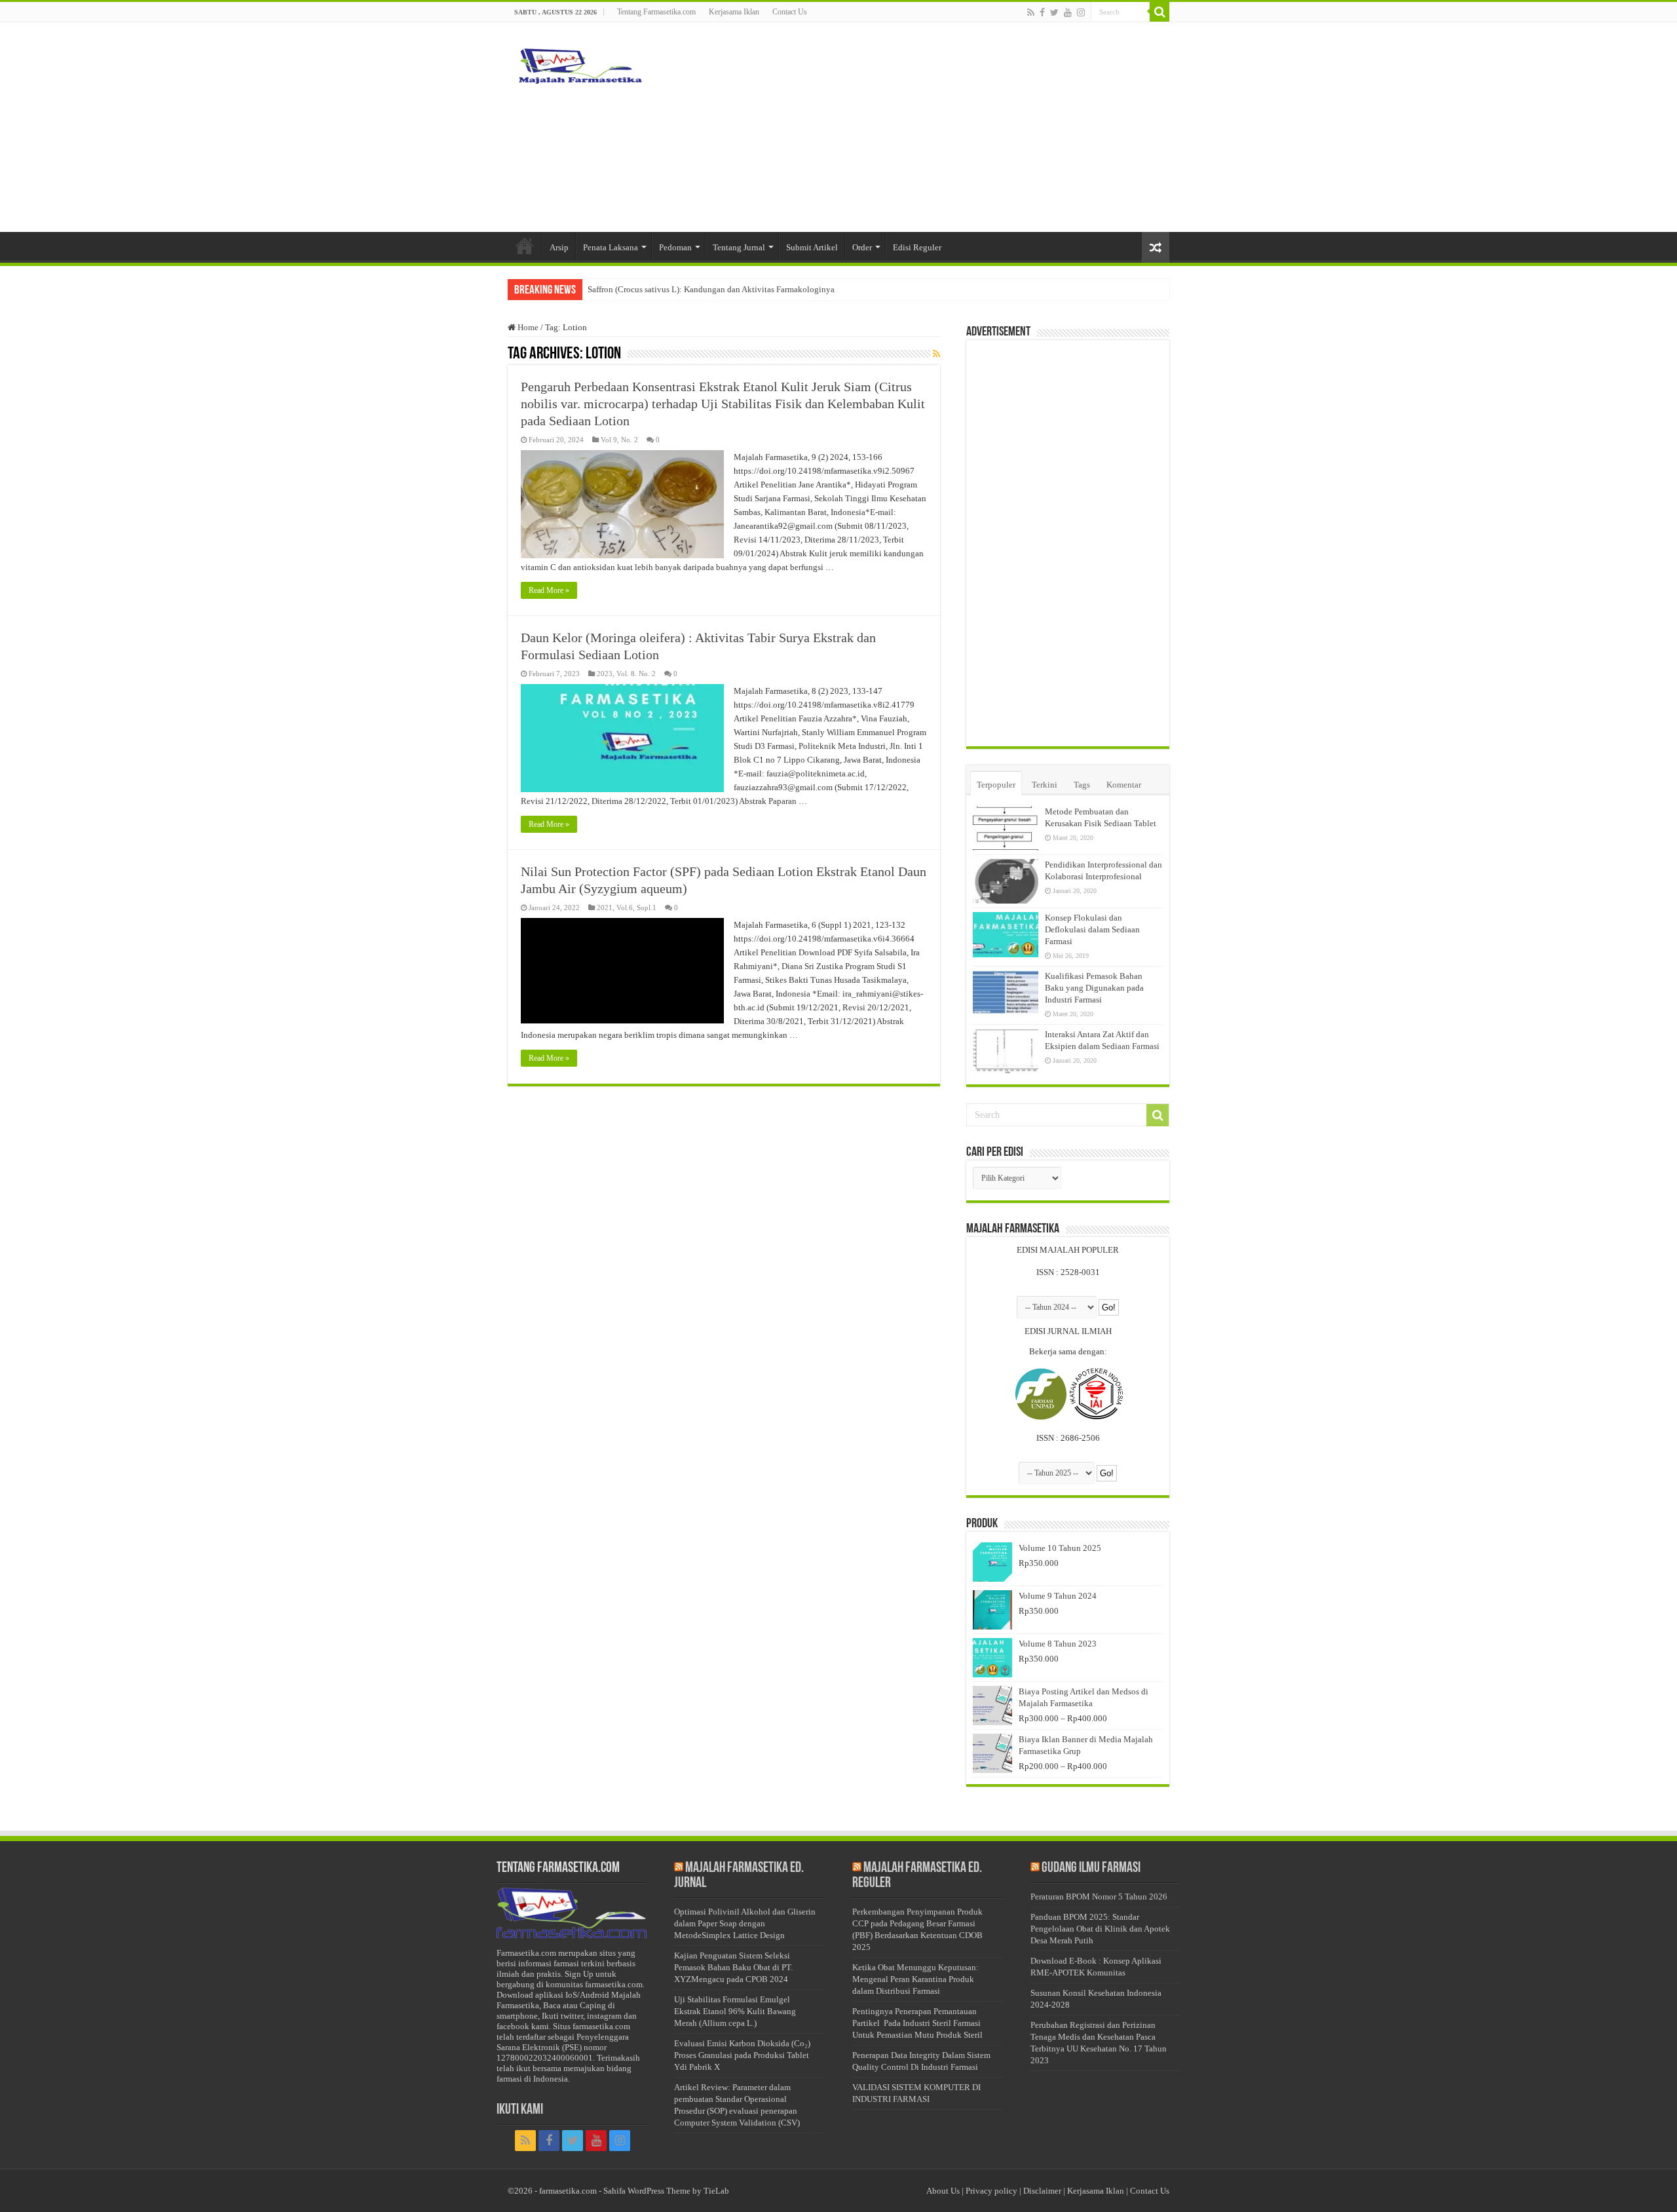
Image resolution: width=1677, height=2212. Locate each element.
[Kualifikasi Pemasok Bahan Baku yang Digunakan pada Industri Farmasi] (1006, 993)
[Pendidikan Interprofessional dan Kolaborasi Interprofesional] (1006, 881)
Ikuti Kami (520, 2110)
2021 (605, 907)
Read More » (549, 590)
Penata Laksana (611, 247)
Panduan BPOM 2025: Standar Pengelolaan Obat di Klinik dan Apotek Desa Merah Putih (1100, 1929)
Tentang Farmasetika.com (656, 12)
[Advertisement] (921, 127)
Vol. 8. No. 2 (636, 674)
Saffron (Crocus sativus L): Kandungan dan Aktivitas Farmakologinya (711, 289)
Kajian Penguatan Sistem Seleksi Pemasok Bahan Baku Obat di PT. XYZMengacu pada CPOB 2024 (733, 1967)
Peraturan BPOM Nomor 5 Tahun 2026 (1099, 1897)
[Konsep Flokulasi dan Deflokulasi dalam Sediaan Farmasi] (1006, 934)
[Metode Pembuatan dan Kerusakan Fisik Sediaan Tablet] (1006, 828)
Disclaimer (1042, 2191)
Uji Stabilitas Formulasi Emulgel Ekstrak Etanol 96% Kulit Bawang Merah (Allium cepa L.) (735, 2011)
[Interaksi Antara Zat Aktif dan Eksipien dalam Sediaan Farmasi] (1006, 1051)
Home (527, 327)
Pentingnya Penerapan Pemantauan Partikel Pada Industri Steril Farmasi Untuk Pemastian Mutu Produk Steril (917, 2023)
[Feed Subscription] (936, 354)
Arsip (559, 247)
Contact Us (790, 12)
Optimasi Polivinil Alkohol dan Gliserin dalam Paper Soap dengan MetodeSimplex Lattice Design (745, 1923)
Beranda (525, 246)
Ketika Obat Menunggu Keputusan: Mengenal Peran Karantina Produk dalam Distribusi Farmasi (915, 1979)
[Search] (1159, 12)
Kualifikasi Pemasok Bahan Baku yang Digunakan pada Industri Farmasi (1094, 988)
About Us (943, 2191)
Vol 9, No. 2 (619, 440)
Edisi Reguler (917, 247)
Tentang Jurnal (739, 247)
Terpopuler (996, 785)
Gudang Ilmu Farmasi (1091, 1868)
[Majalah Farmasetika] (580, 63)
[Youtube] (1068, 12)
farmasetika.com (568, 2191)
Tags (1082, 785)
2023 (605, 674)
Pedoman (675, 247)
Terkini (1045, 785)
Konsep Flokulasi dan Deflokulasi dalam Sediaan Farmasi (1092, 929)
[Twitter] (1054, 12)
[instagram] (1081, 12)
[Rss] (1031, 12)
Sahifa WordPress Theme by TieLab (666, 2191)
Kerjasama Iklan (734, 12)
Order (862, 247)
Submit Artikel (812, 247)
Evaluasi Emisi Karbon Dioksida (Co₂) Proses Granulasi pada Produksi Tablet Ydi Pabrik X (742, 2055)
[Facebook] (1042, 12)
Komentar (1124, 785)
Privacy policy (991, 2191)
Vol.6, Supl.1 (636, 907)
